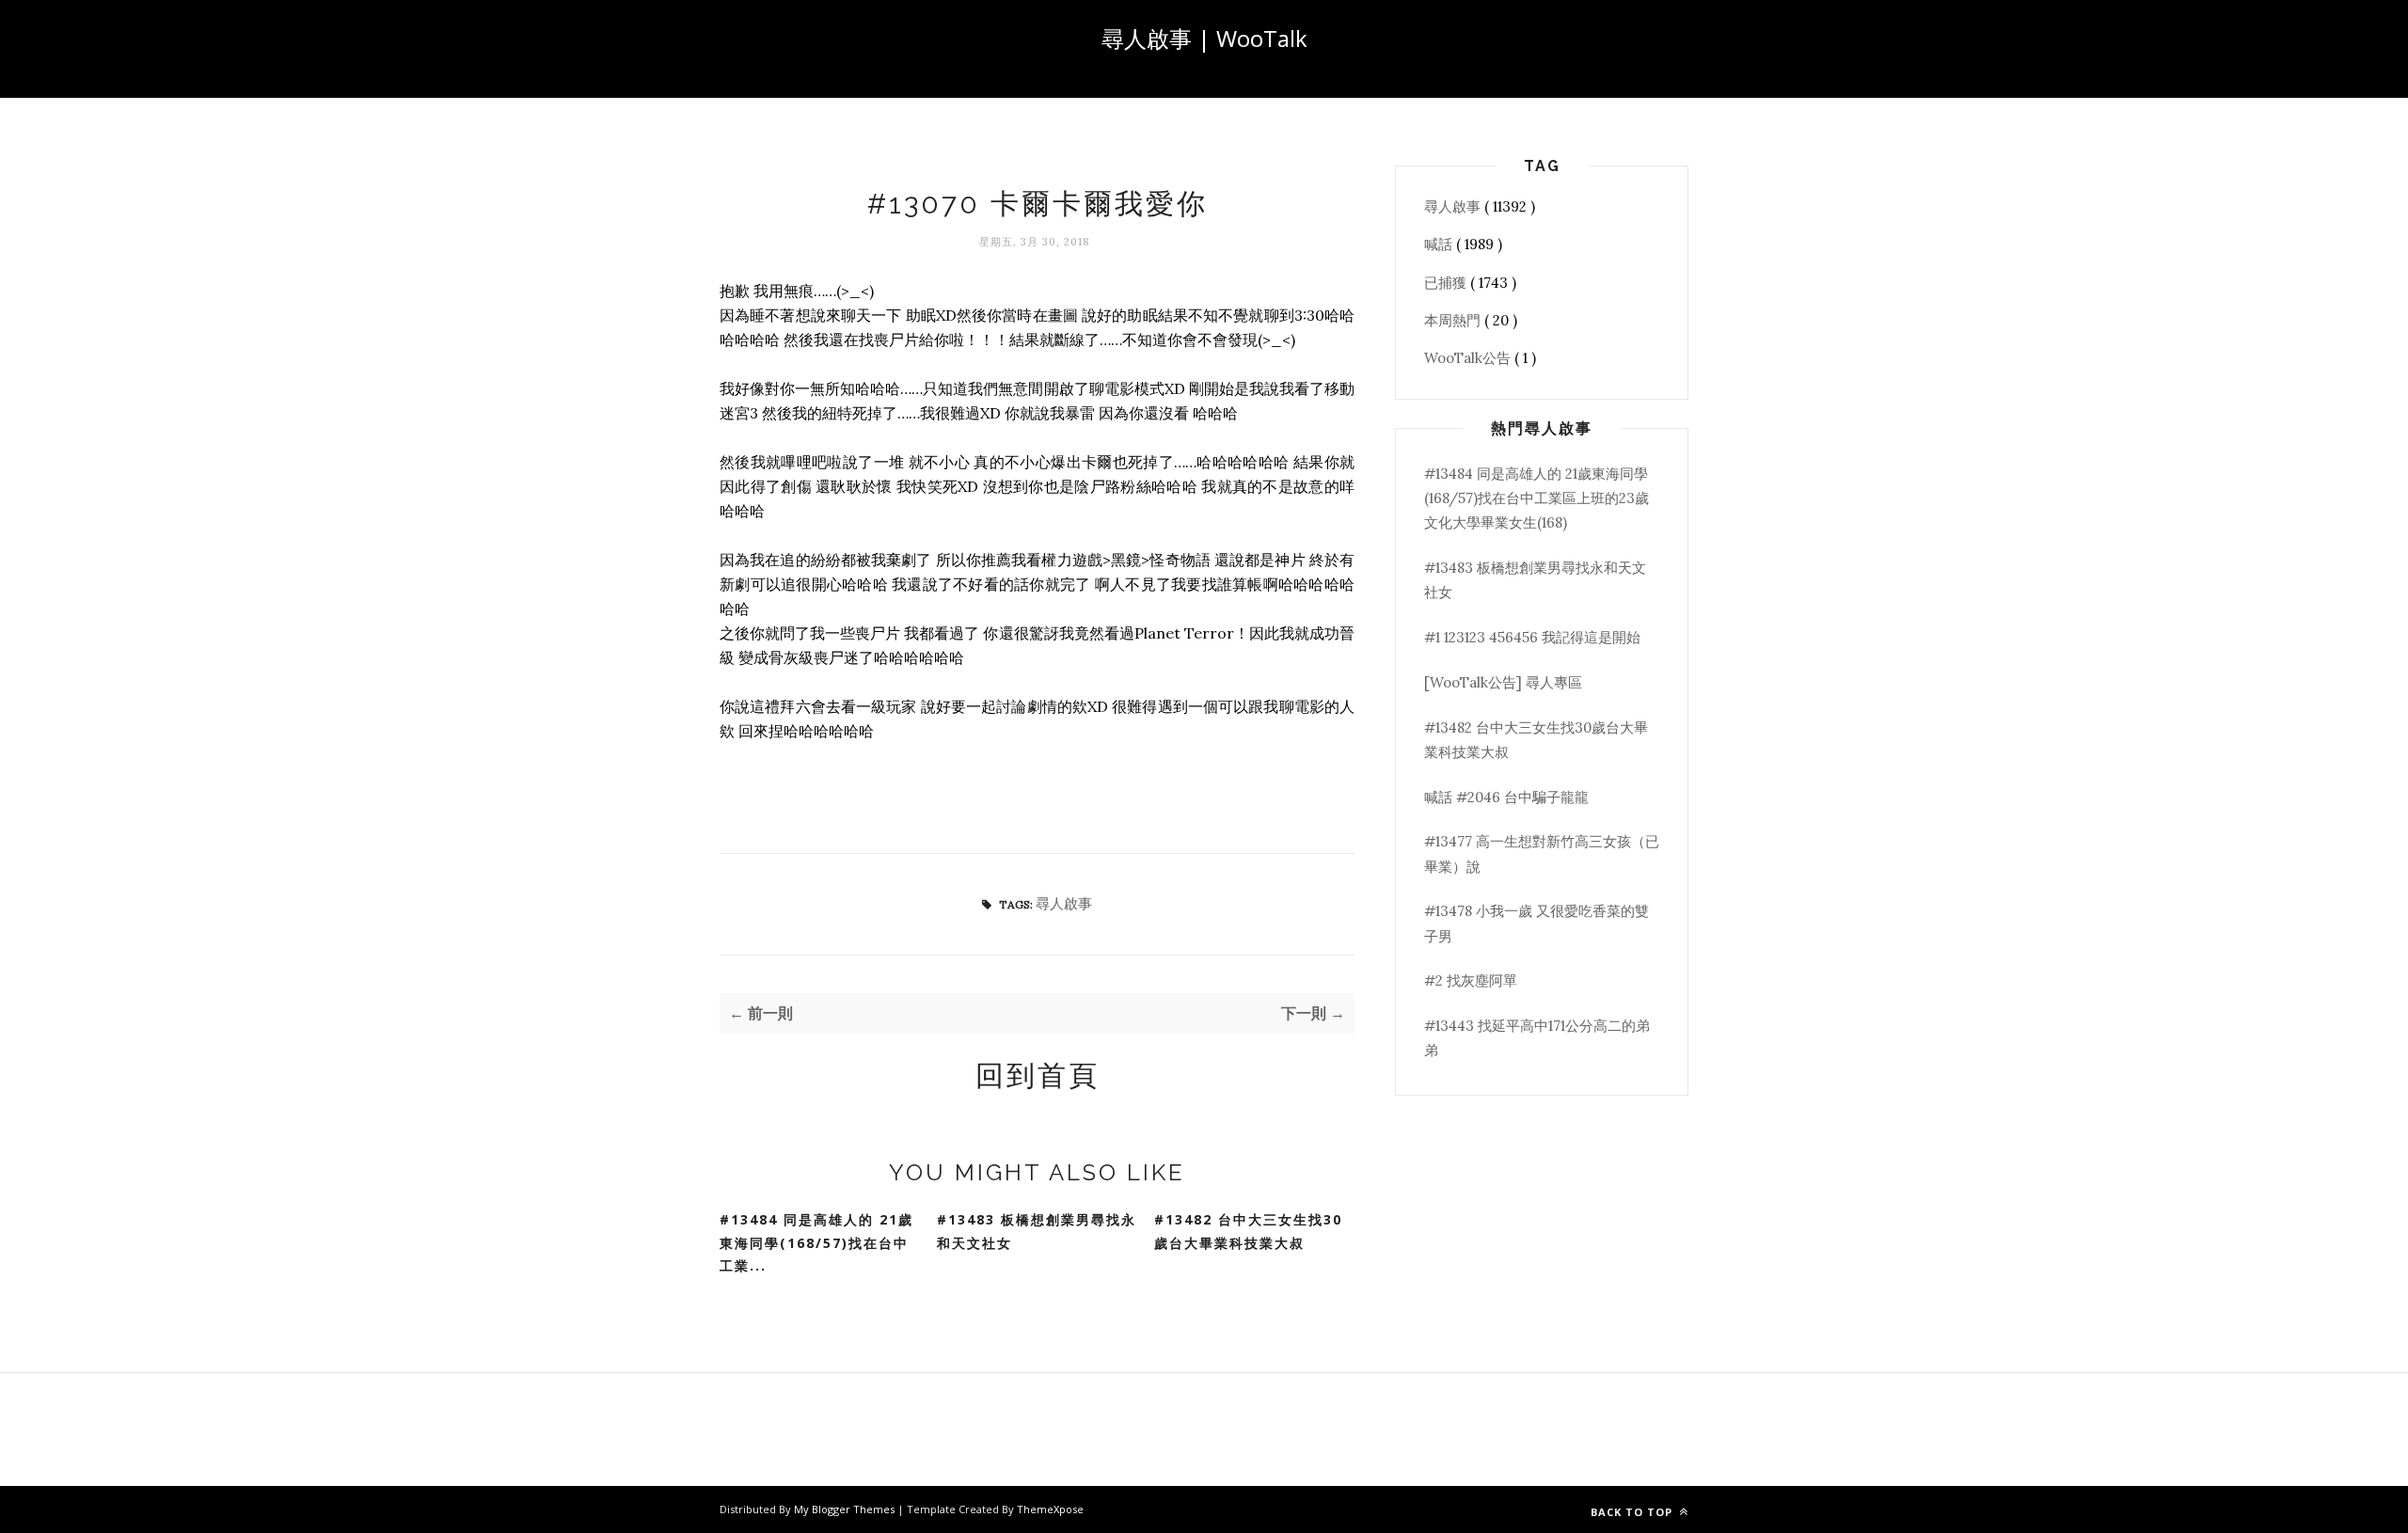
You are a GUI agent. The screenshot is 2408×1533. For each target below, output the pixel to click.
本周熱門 (1454, 320)
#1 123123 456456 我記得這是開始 (1532, 637)
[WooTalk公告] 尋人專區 (1503, 682)
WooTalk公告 (1469, 358)
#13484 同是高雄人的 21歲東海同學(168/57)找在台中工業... (816, 1242)
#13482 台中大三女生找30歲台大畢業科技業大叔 (1248, 1231)
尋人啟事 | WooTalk (1204, 38)
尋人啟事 (1064, 903)
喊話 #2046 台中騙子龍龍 (1506, 797)
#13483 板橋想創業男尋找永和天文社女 (1037, 1231)
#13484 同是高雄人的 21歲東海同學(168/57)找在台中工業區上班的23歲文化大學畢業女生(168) (1537, 498)
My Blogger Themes (846, 1509)
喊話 (1440, 244)
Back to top (1633, 1512)
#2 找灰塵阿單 (1471, 980)
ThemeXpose (1050, 1509)
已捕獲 (1447, 283)
